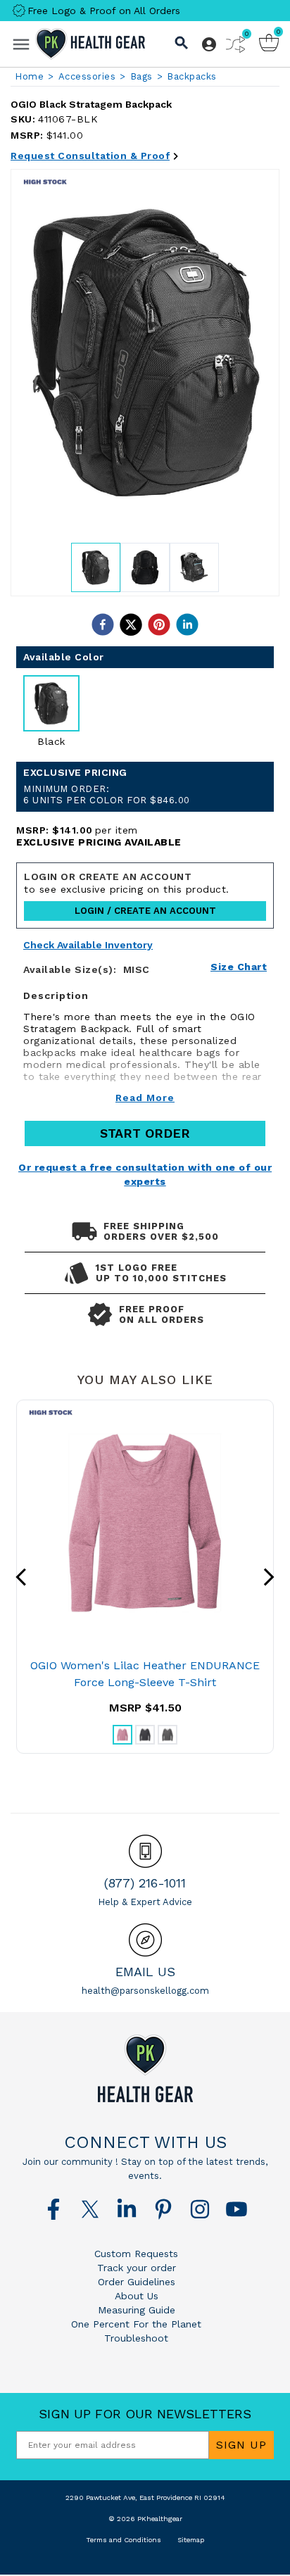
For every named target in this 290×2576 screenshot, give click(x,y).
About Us (137, 2296)
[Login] (209, 44)
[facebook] (103, 624)
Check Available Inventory (88, 945)
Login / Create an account (145, 911)
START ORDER (145, 1133)
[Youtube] (237, 2209)
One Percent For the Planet (136, 2324)
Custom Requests (136, 2254)
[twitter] (131, 624)
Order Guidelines (137, 2282)
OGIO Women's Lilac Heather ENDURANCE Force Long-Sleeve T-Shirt (145, 1674)
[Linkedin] (127, 2209)
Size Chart (239, 967)
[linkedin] (187, 624)
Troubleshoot (136, 2338)
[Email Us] (145, 1940)
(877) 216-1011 (145, 1883)
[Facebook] (53, 2209)
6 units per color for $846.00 (107, 794)
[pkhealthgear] (145, 2068)
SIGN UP (241, 2445)
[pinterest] (159, 624)
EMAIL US (145, 1972)
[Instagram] (200, 2209)
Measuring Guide (137, 2310)
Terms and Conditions (124, 2540)
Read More (145, 1098)
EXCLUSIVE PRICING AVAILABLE (99, 842)
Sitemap (191, 2540)
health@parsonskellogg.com (145, 1991)
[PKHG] (90, 44)
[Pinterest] (163, 2209)
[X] (90, 2209)
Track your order (137, 2268)
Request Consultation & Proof (90, 156)
